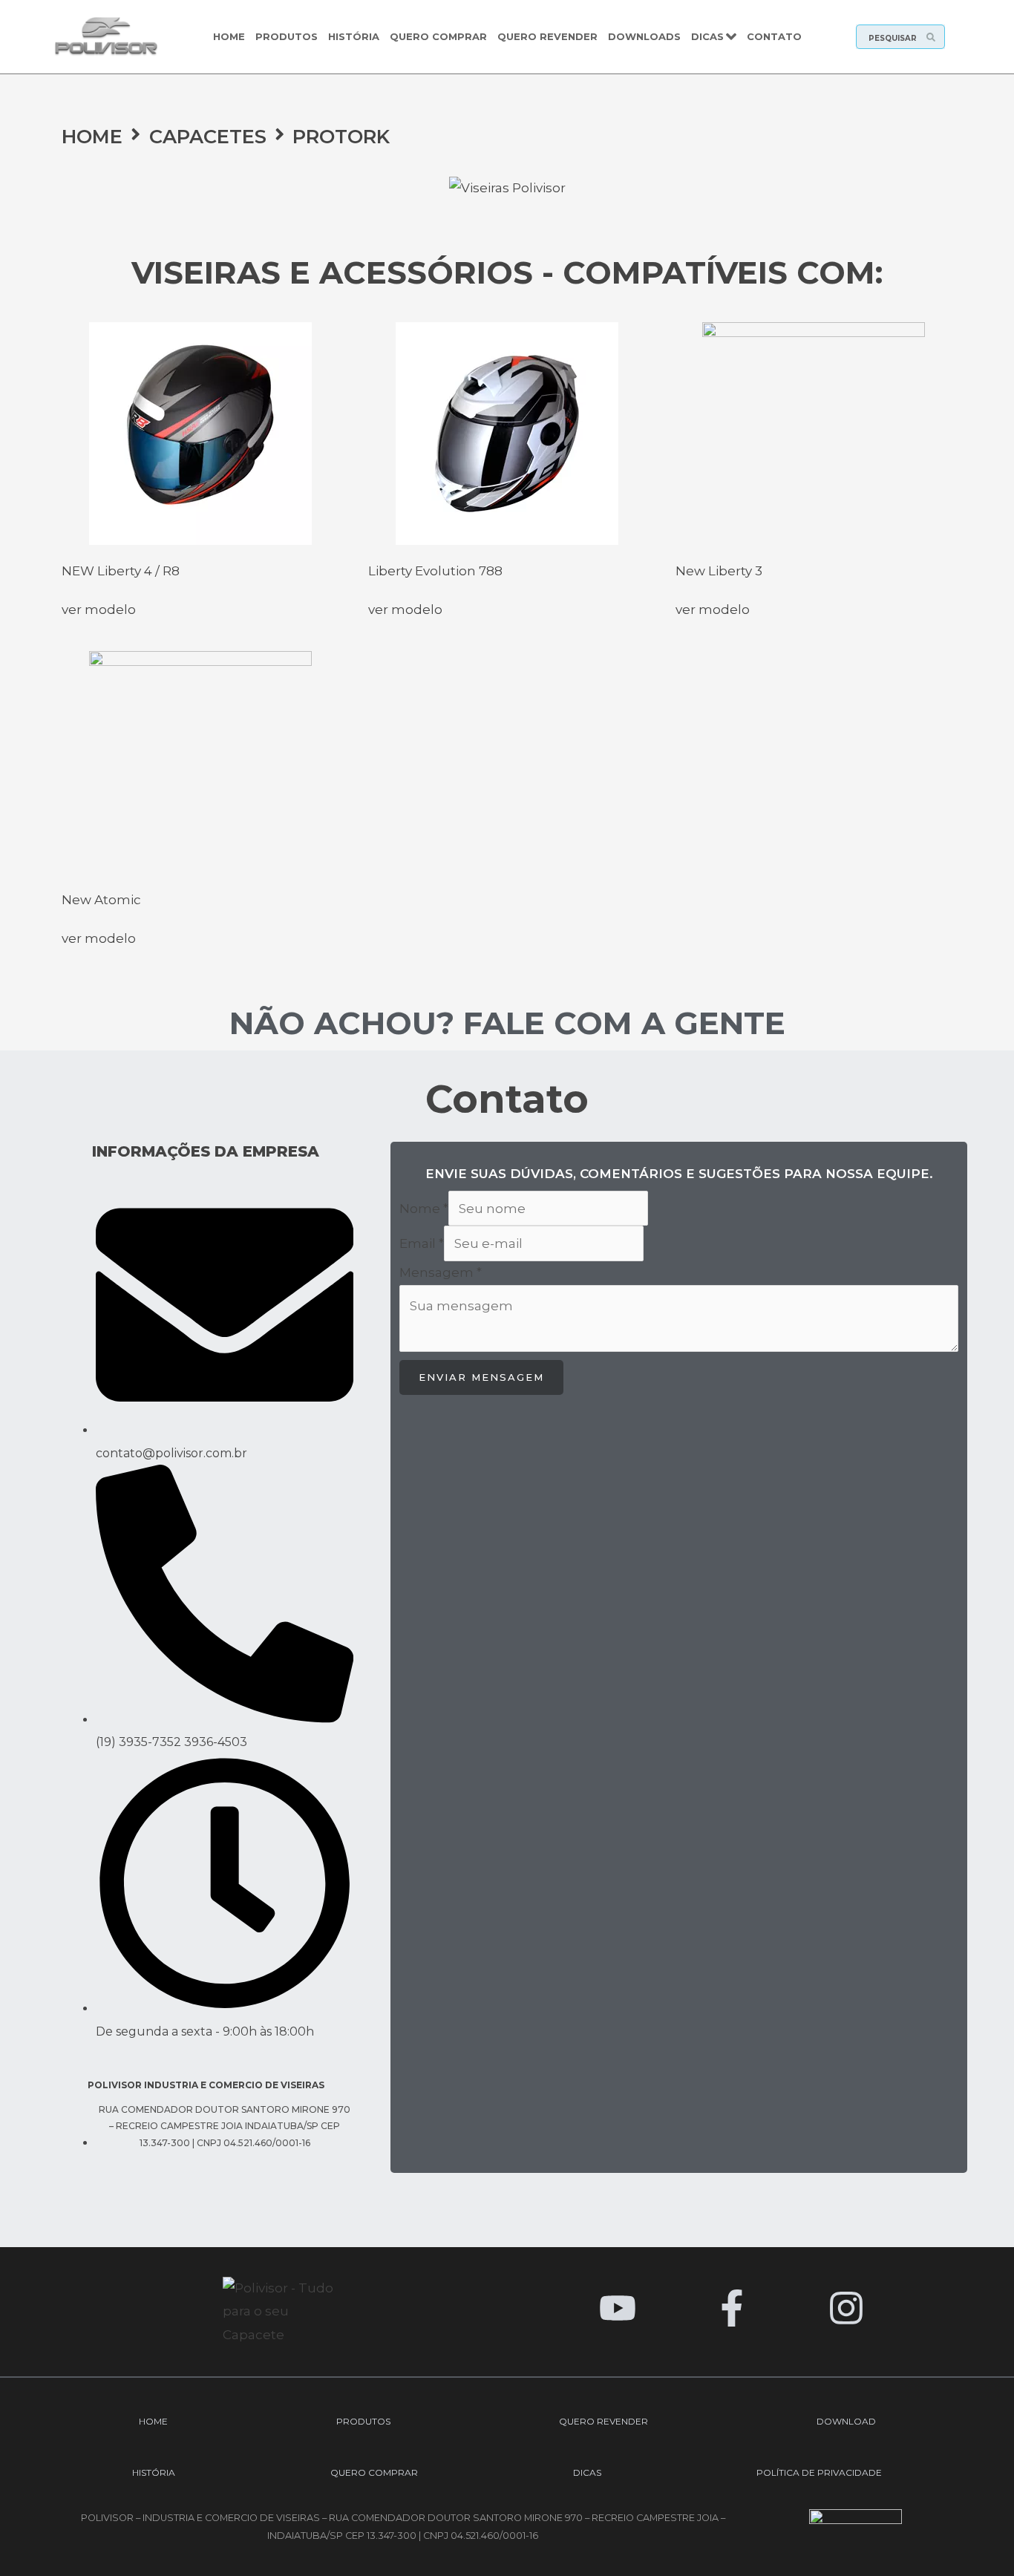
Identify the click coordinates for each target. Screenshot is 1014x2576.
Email (422, 1243)
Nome (424, 1209)
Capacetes (208, 136)
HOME (92, 136)
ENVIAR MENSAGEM (481, 1377)
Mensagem (441, 1272)
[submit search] (935, 37)
